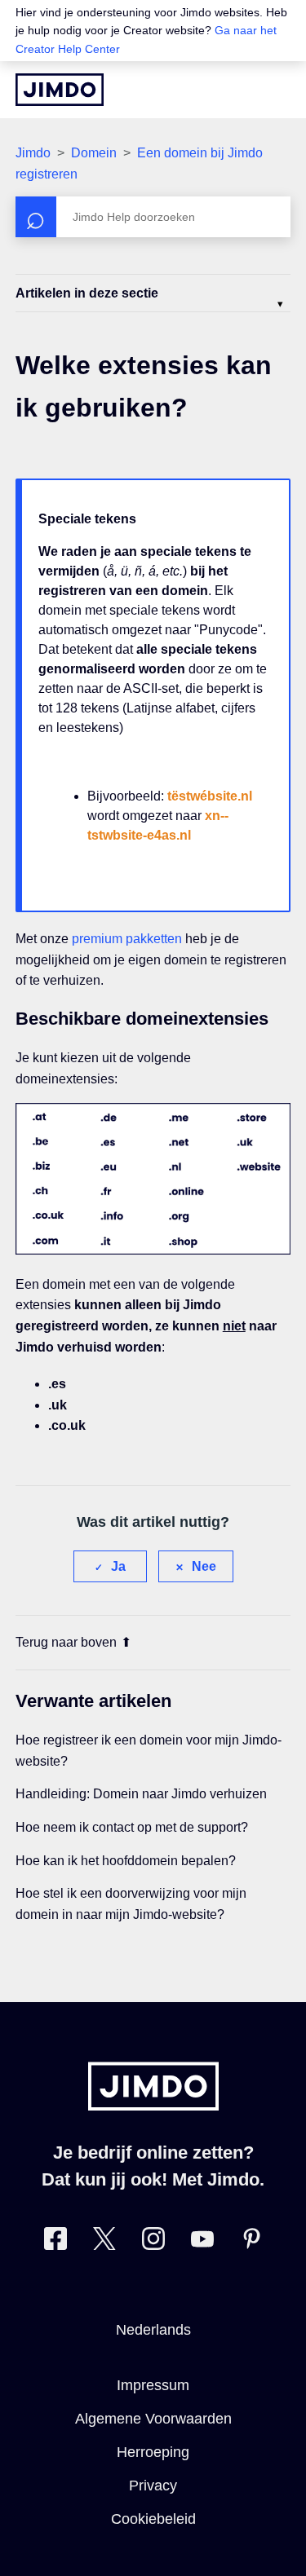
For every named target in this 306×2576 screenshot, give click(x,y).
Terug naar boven (66, 1642)
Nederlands (153, 2330)
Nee (204, 1566)
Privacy (153, 2486)
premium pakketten (127, 939)
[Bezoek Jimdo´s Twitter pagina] (104, 2242)
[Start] (60, 90)
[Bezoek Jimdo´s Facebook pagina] (55, 2242)
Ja (118, 1566)
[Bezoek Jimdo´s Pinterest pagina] (251, 2242)
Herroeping (153, 2452)
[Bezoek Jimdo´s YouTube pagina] (202, 2242)
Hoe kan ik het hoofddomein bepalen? (126, 1861)
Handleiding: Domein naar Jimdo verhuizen (141, 1794)
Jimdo (33, 153)
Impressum (153, 2385)
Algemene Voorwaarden (153, 2419)
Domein (94, 153)
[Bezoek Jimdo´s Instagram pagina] (153, 2242)
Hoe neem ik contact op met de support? (132, 1827)
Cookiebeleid (153, 2519)
